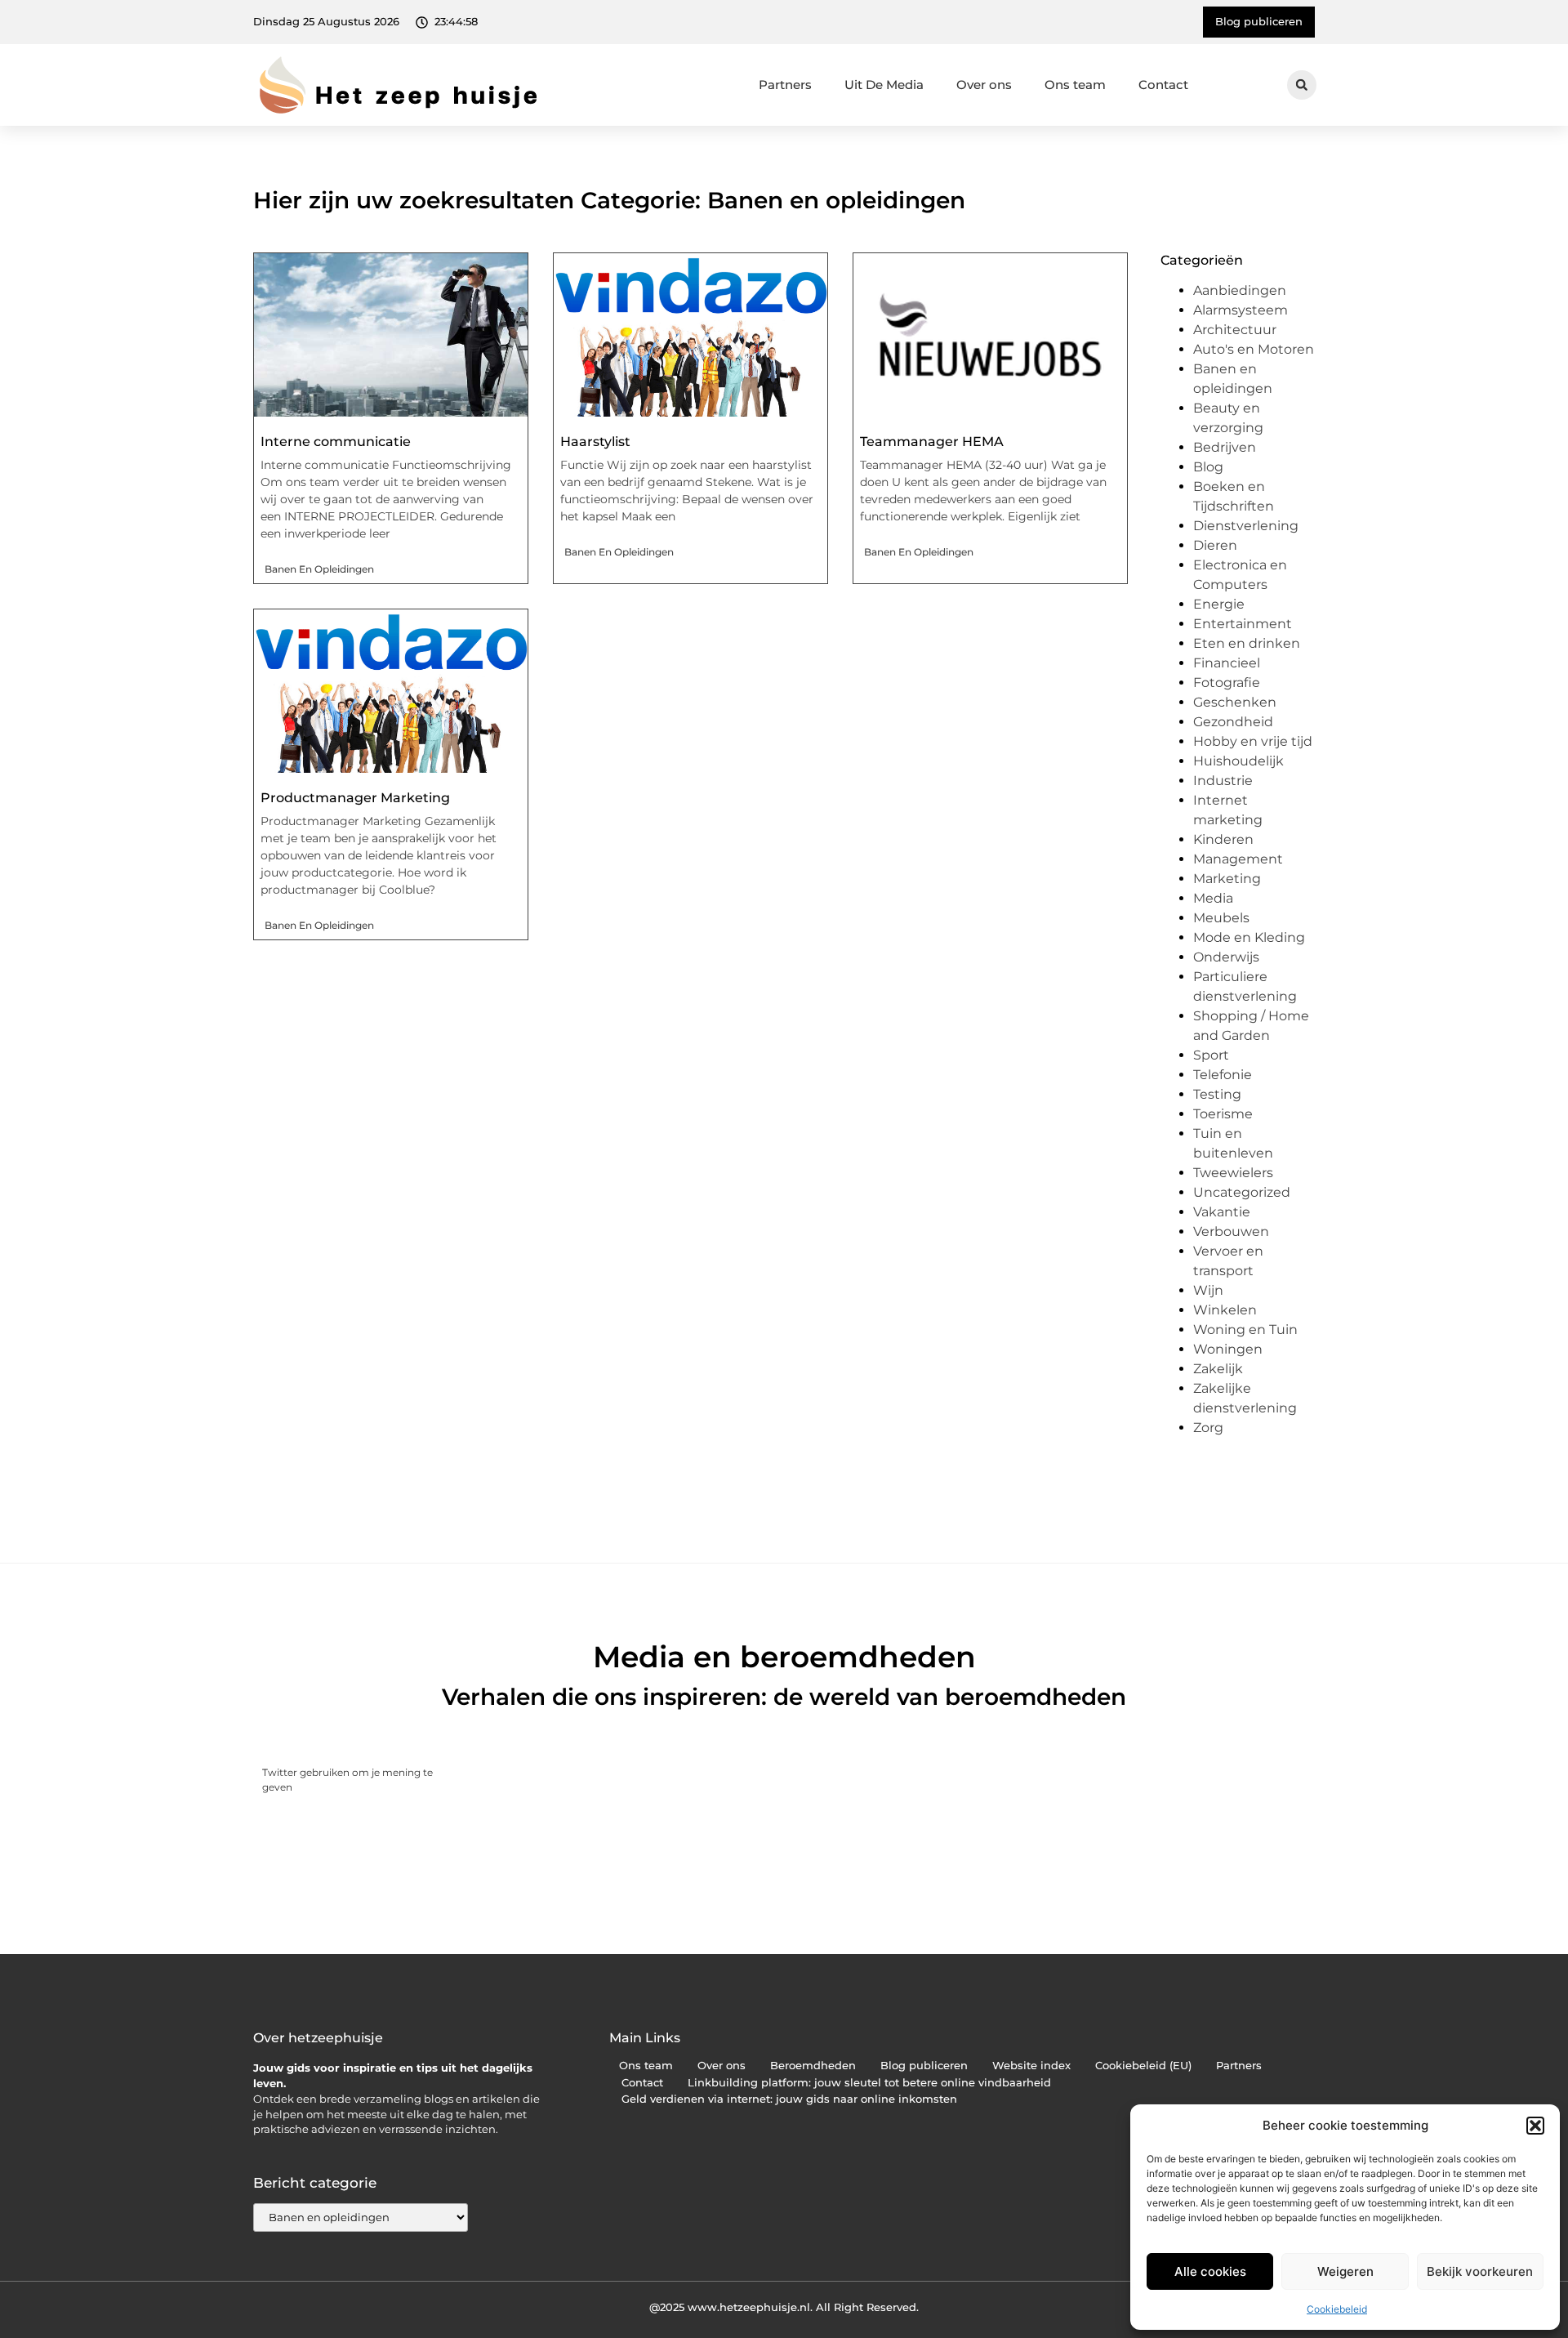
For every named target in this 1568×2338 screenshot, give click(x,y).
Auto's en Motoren (1254, 349)
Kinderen (1223, 839)
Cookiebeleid (1337, 2309)
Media (1213, 898)
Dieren (1215, 545)
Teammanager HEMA (932, 442)
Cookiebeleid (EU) (1143, 2066)
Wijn (1208, 1290)
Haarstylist (595, 442)
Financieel (1227, 663)
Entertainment (1243, 624)
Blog (1208, 467)
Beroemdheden (813, 2066)
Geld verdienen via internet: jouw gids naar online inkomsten (789, 2099)
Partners (785, 85)
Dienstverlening (1246, 526)
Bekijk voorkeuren (1480, 2271)
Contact (1163, 85)
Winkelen (1225, 1310)
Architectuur (1235, 330)
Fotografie (1227, 683)
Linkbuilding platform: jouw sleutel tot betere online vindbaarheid (869, 2083)
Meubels (1221, 918)
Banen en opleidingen (319, 569)
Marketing (1227, 879)
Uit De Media (884, 85)
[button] (1535, 2126)
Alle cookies (1210, 2271)
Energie (1219, 604)
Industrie (1223, 781)
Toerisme (1223, 1114)
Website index (1031, 2066)
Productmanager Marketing (355, 798)
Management (1238, 859)
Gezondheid (1233, 722)
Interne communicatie (336, 442)
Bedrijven (1225, 447)
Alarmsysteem (1241, 310)
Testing (1217, 1094)
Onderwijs (1226, 957)
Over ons (984, 85)
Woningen (1228, 1349)
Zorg (1208, 1428)
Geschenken (1235, 702)
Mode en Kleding (1249, 937)
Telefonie (1223, 1075)
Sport (1211, 1055)
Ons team (1075, 85)
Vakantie (1222, 1212)
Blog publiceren (924, 2066)
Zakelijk (1218, 1369)
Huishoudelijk (1238, 761)
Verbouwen (1231, 1231)
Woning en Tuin (1245, 1330)
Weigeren (1345, 2271)
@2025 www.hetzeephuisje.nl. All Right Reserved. (784, 2307)
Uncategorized (1242, 1192)
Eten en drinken (1247, 643)
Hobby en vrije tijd (1253, 741)
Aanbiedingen (1240, 290)
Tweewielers (1233, 1173)
